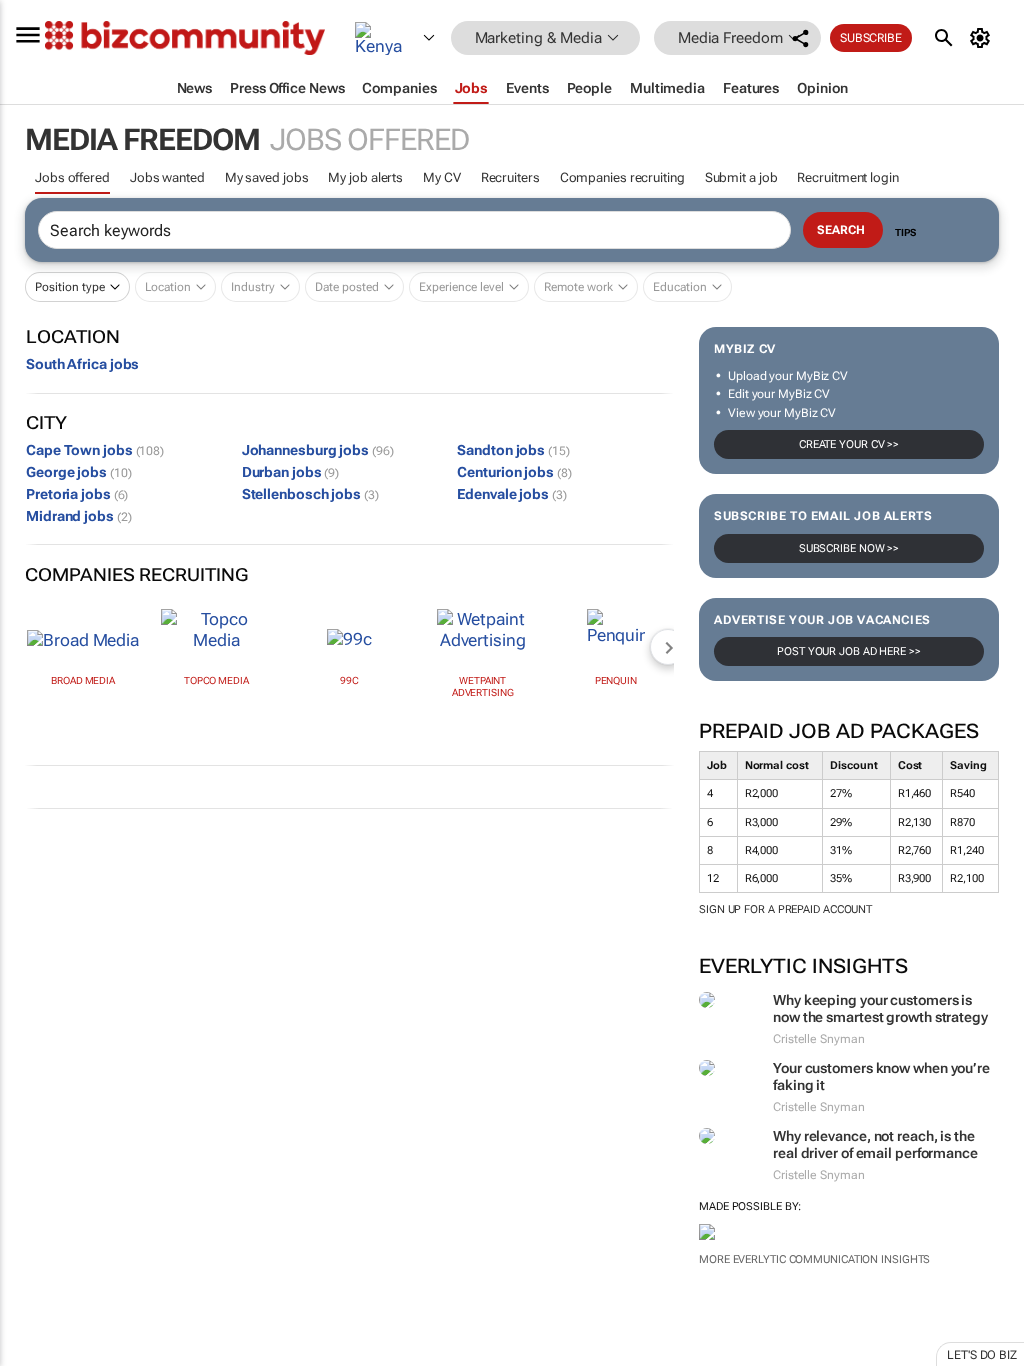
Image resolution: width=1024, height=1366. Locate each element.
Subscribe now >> (849, 548)
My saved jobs (267, 177)
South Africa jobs (82, 364)
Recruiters (510, 177)
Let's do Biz (982, 1355)
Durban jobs (291, 472)
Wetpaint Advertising (483, 686)
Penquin (616, 680)
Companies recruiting (622, 177)
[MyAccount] (983, 38)
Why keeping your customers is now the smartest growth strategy (880, 1008)
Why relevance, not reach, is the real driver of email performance (875, 1144)
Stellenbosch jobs (310, 494)
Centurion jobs (514, 472)
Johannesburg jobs (318, 450)
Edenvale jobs (511, 494)
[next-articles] (668, 647)
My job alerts (365, 177)
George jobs (78, 472)
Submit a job (741, 177)
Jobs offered (72, 177)
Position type (70, 287)
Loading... (38, 1326)
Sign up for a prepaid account (785, 909)
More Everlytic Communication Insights (814, 1259)
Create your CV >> (849, 444)
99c (349, 680)
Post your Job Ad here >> (849, 651)
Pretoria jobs (77, 494)
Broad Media (83, 680)
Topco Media (216, 680)
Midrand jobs (78, 516)
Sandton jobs (513, 450)
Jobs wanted (167, 177)
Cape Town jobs (95, 450)
